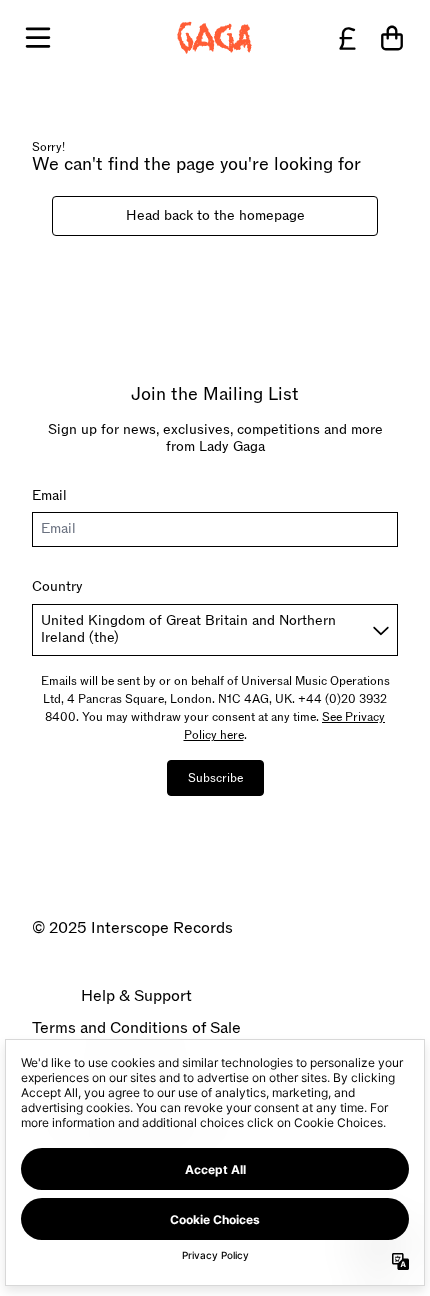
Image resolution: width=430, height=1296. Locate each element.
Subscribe (215, 778)
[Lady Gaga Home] (215, 38)
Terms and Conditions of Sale (136, 1028)
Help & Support (136, 996)
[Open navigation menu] (38, 38)
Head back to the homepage (215, 215)
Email (49, 495)
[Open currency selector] (348, 38)
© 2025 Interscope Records (132, 928)
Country (57, 586)
